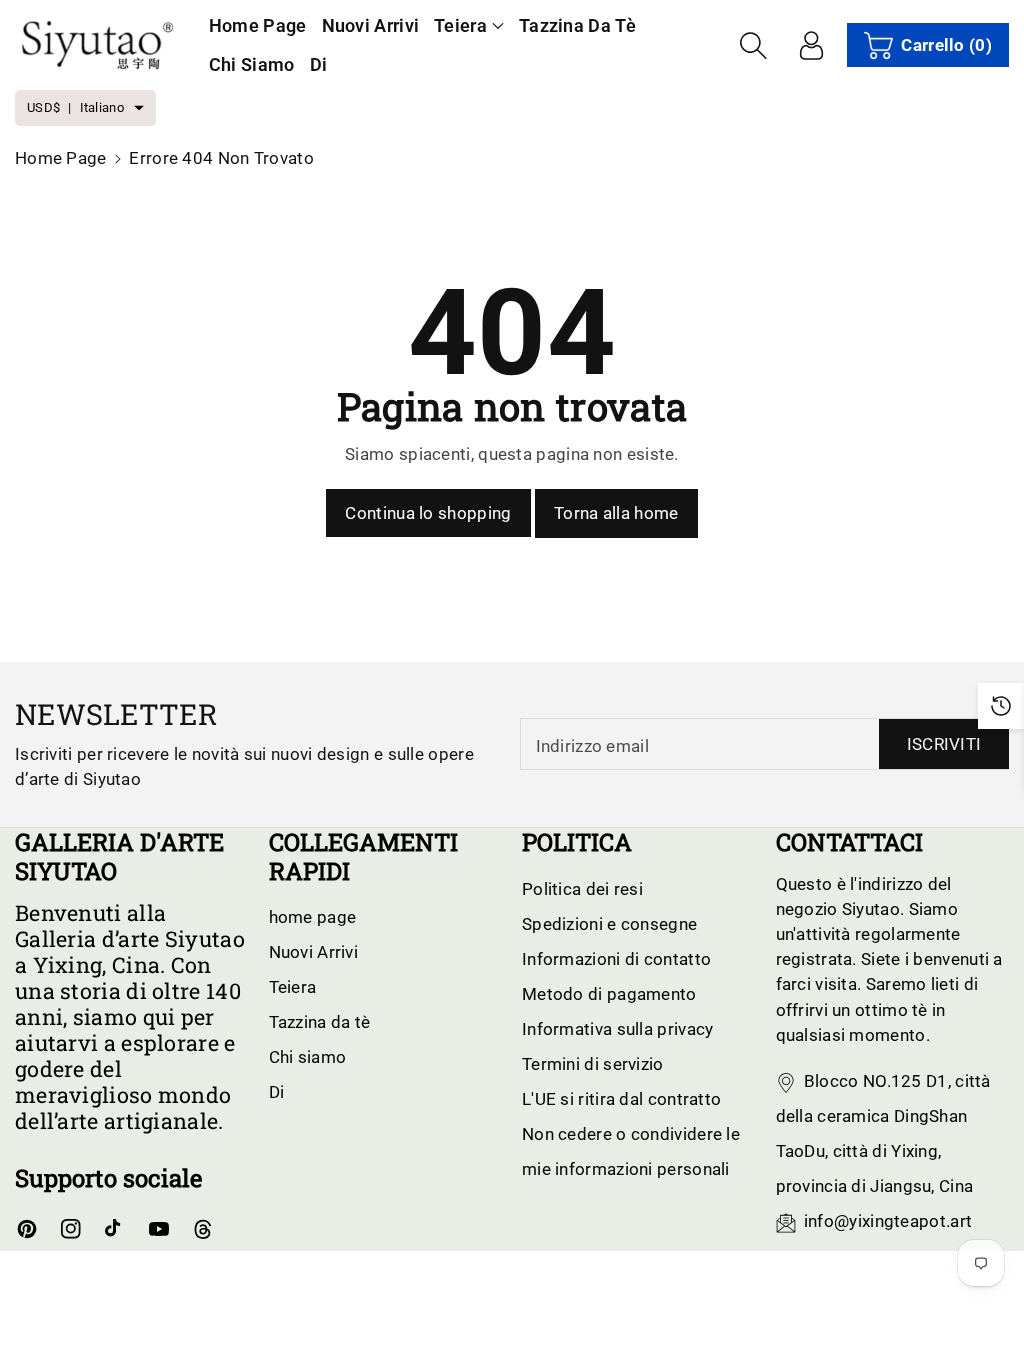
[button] (469, 25)
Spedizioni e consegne (609, 924)
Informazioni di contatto (616, 959)
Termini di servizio (593, 1064)
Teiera (460, 25)
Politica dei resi (582, 889)
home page (61, 158)
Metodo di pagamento (609, 994)
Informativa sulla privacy (618, 1029)
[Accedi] (811, 45)
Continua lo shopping (428, 513)
